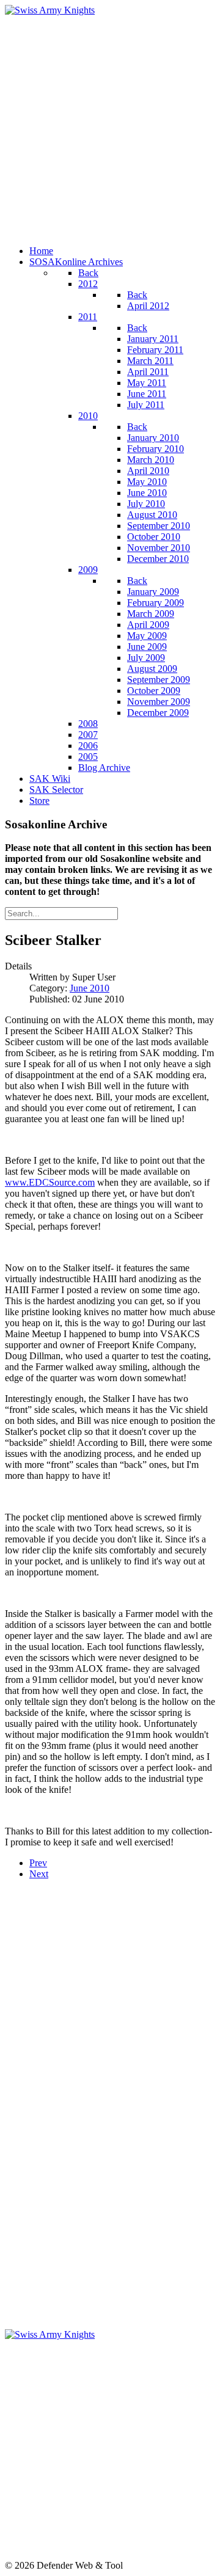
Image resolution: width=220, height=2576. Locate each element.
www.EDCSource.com (50, 1182)
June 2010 (90, 988)
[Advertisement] (110, 126)
